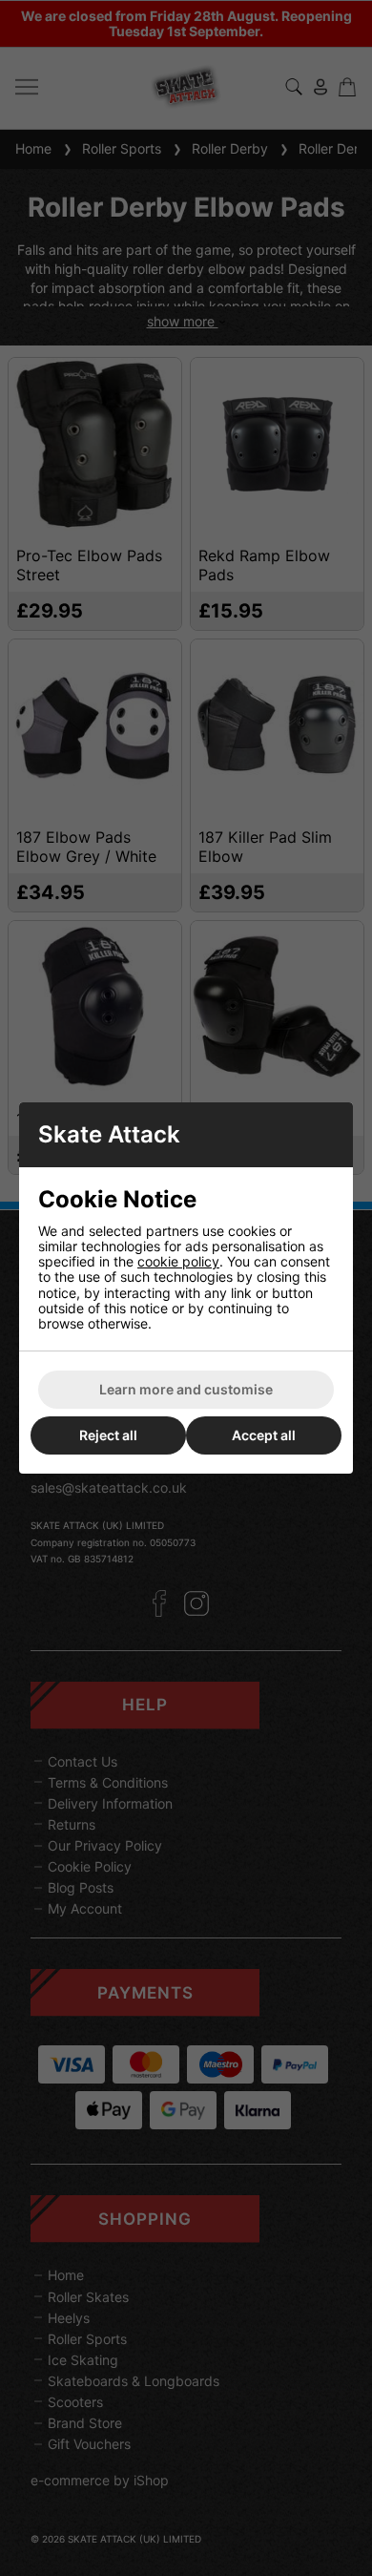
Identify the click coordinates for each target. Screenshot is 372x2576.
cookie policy (178, 1261)
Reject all (108, 1435)
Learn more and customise (186, 1389)
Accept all (264, 1435)
